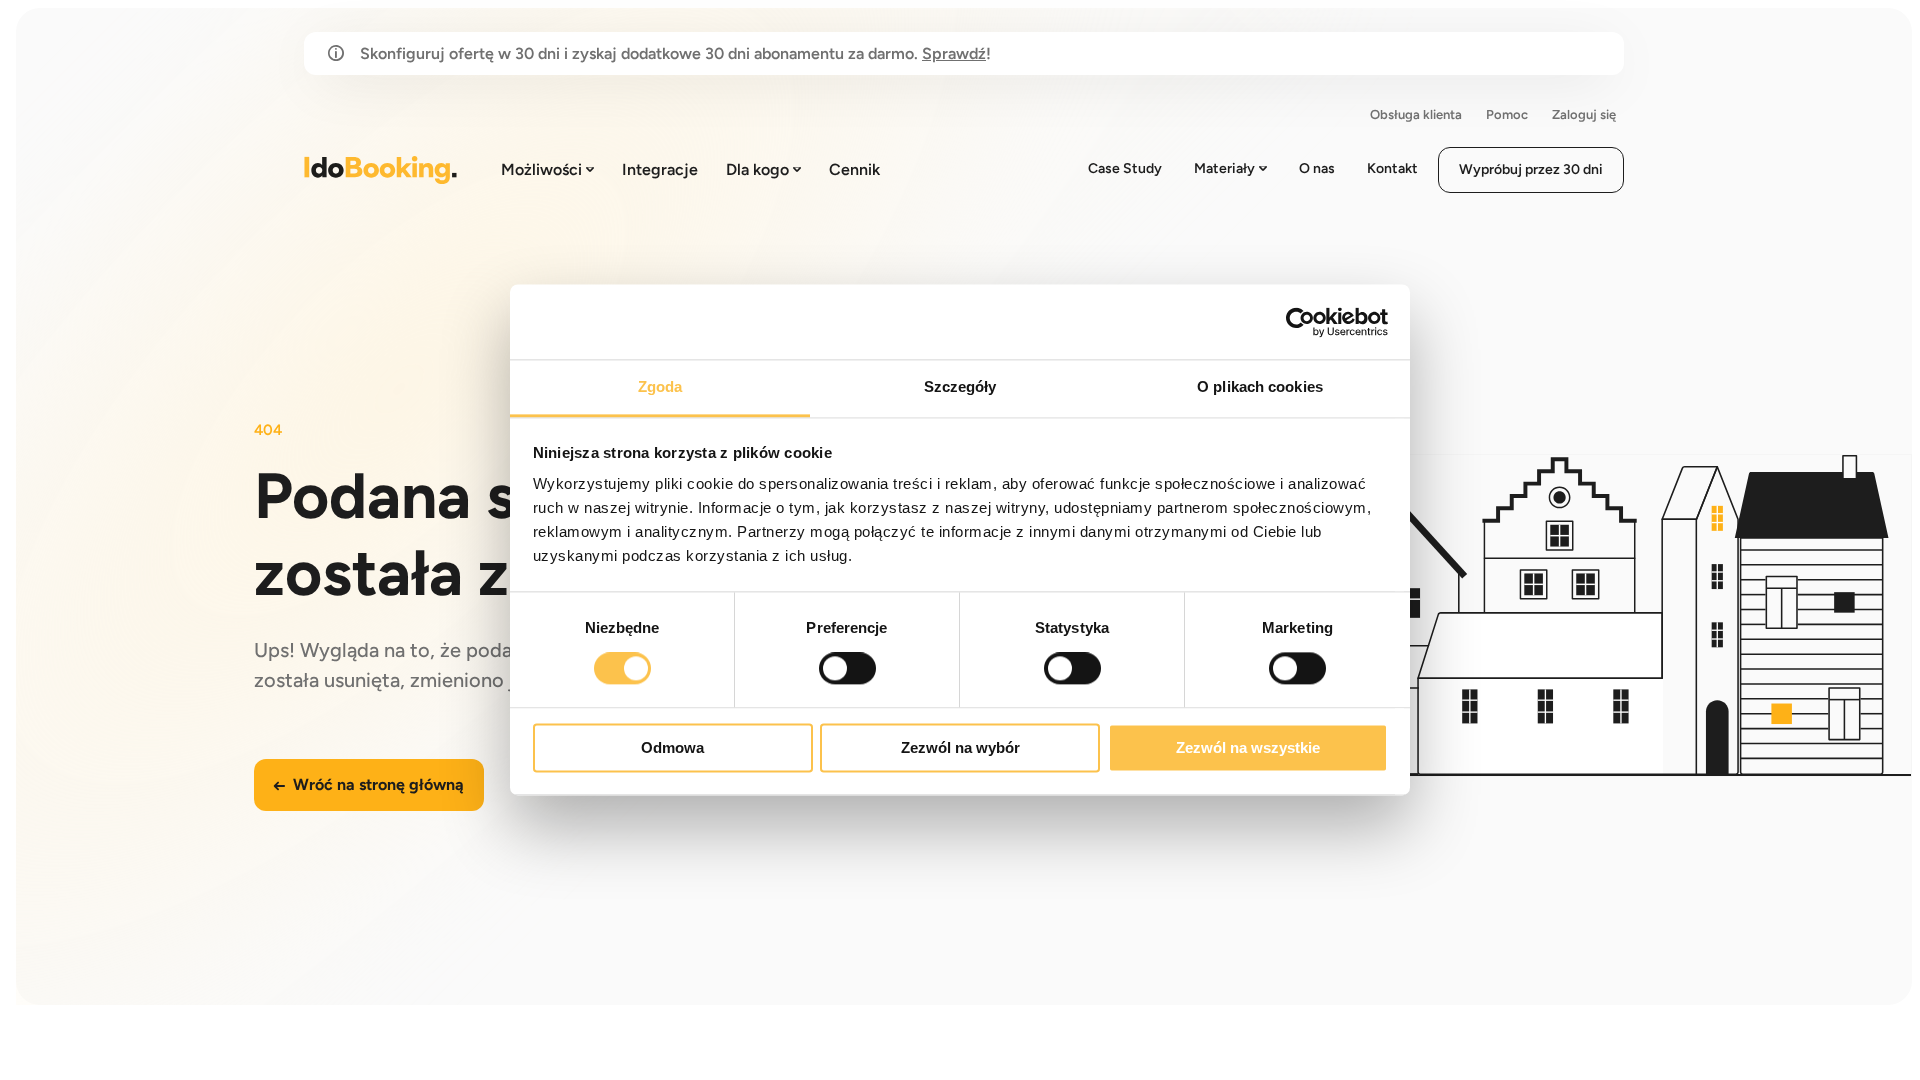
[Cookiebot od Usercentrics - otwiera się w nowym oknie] (1300, 322)
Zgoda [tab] (660, 386)
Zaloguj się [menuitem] (1584, 114)
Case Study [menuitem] (1125, 168)
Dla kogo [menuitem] (757, 169)
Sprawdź (954, 53)
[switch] (847, 669)
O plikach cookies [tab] (1260, 386)
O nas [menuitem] (1317, 168)
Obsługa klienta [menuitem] (1416, 114)
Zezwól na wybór (960, 747)
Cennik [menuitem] (854, 169)
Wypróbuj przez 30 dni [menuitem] (1531, 169)
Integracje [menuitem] (660, 169)
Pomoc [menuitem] (1507, 114)
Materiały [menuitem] (1224, 168)
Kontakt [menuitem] (1392, 168)
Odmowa (672, 747)
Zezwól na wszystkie (1248, 747)
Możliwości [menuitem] (541, 169)
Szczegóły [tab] (960, 386)
